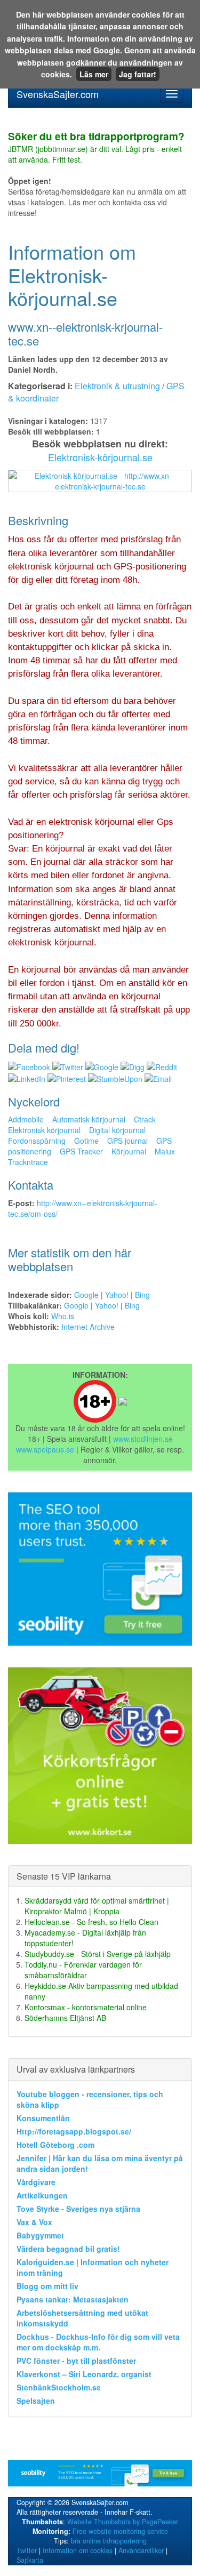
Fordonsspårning (37, 1141)
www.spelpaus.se (45, 1449)
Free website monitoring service (120, 2531)
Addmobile (26, 1119)
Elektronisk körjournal (44, 1130)
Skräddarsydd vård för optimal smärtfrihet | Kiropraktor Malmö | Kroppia (97, 1906)
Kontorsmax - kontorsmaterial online (86, 2007)
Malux (165, 1151)
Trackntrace (28, 1162)
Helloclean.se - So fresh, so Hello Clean (91, 1922)
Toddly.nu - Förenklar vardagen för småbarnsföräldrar (83, 1970)
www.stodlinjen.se (143, 1439)
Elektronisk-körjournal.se (100, 457)
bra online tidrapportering (109, 2541)
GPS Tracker (81, 1151)
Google (86, 1295)
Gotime (86, 1141)
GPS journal (127, 1141)
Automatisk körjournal (89, 1119)
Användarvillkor (141, 2550)
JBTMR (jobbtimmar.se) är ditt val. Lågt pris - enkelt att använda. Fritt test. (96, 148)
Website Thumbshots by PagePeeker (123, 2522)
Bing (142, 1295)
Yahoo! (117, 1295)
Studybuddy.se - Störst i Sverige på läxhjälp (98, 1954)
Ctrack (145, 1119)
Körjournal (129, 1151)
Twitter (27, 2550)
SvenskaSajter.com (58, 94)
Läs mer (94, 74)
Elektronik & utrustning (117, 386)
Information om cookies (78, 2550)
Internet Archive (88, 1327)
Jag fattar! (138, 74)
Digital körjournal (117, 1130)
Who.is (63, 1316)
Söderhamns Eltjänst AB (65, 2018)
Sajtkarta (30, 2560)
